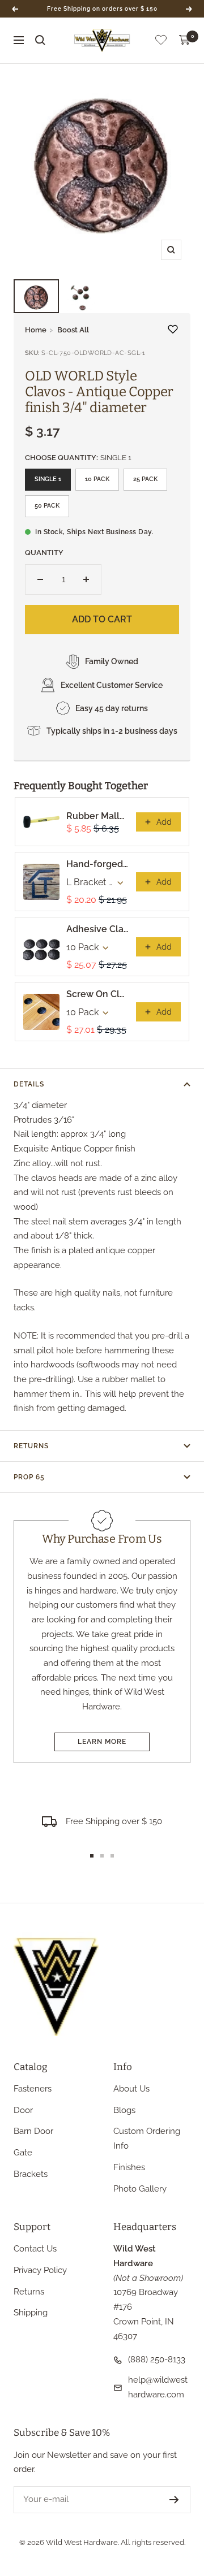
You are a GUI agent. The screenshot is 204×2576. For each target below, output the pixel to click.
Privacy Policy (40, 2270)
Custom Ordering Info (147, 2138)
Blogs (124, 2110)
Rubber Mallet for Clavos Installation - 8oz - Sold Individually (98, 816)
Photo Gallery (140, 2189)
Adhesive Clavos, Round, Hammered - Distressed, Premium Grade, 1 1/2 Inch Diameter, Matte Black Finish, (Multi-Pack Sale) (98, 929)
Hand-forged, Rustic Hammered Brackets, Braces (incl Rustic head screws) (98, 864)
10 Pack (97, 479)
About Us (131, 2089)
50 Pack (47, 506)
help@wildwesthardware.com (158, 2387)
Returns (31, 1446)
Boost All (73, 330)
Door (23, 2110)
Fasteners (33, 2089)
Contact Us (35, 2249)
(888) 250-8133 (157, 2359)
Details (29, 1084)
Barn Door (33, 2131)
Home (36, 330)
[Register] (174, 2500)
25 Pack (145, 479)
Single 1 (48, 479)
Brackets (31, 2174)
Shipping (31, 2313)
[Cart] (185, 40)
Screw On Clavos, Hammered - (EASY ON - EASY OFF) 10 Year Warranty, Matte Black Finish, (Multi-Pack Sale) (98, 994)
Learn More (102, 1742)
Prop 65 (29, 1477)
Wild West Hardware (82, 2542)
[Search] (40, 40)
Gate (23, 2153)
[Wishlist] (161, 42)
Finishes (129, 2167)
